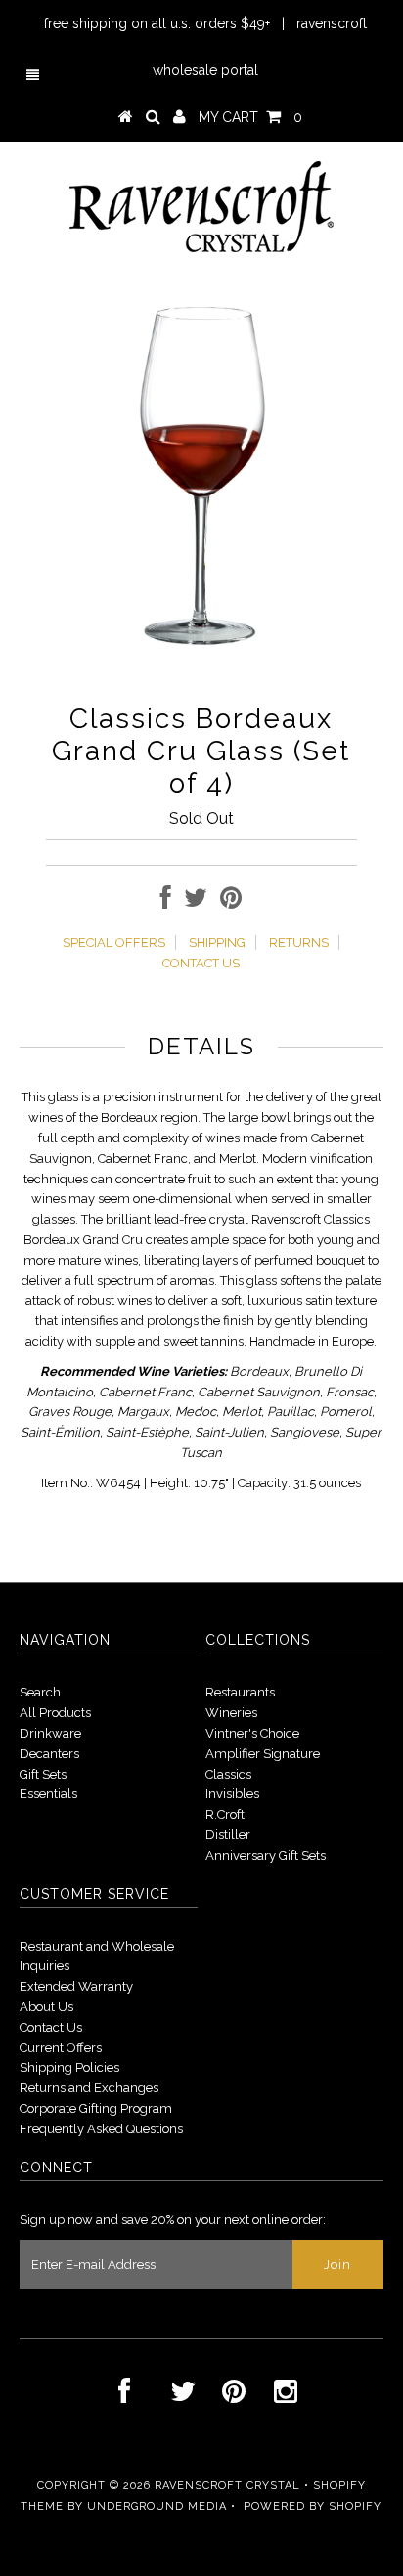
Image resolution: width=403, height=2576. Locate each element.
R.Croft (225, 1814)
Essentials (48, 1794)
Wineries (231, 1713)
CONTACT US (201, 963)
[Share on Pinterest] (231, 902)
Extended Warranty (76, 1986)
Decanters (49, 1754)
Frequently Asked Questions (101, 2129)
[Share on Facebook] (166, 902)
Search (40, 1692)
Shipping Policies (69, 2067)
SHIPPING (217, 943)
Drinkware (50, 1733)
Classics (228, 1774)
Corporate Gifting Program (96, 2108)
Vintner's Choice (252, 1733)
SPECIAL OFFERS (114, 943)
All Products (55, 1713)
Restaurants (240, 1692)
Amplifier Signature (263, 1754)
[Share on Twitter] (196, 902)
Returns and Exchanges (89, 2088)
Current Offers (61, 2048)
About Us (46, 2007)
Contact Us (51, 2027)
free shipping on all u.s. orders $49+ (157, 23)
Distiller (228, 1835)
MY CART (250, 117)
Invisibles (232, 1794)
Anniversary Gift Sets (266, 1855)
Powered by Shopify (313, 2506)
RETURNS (299, 943)
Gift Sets (43, 1774)
